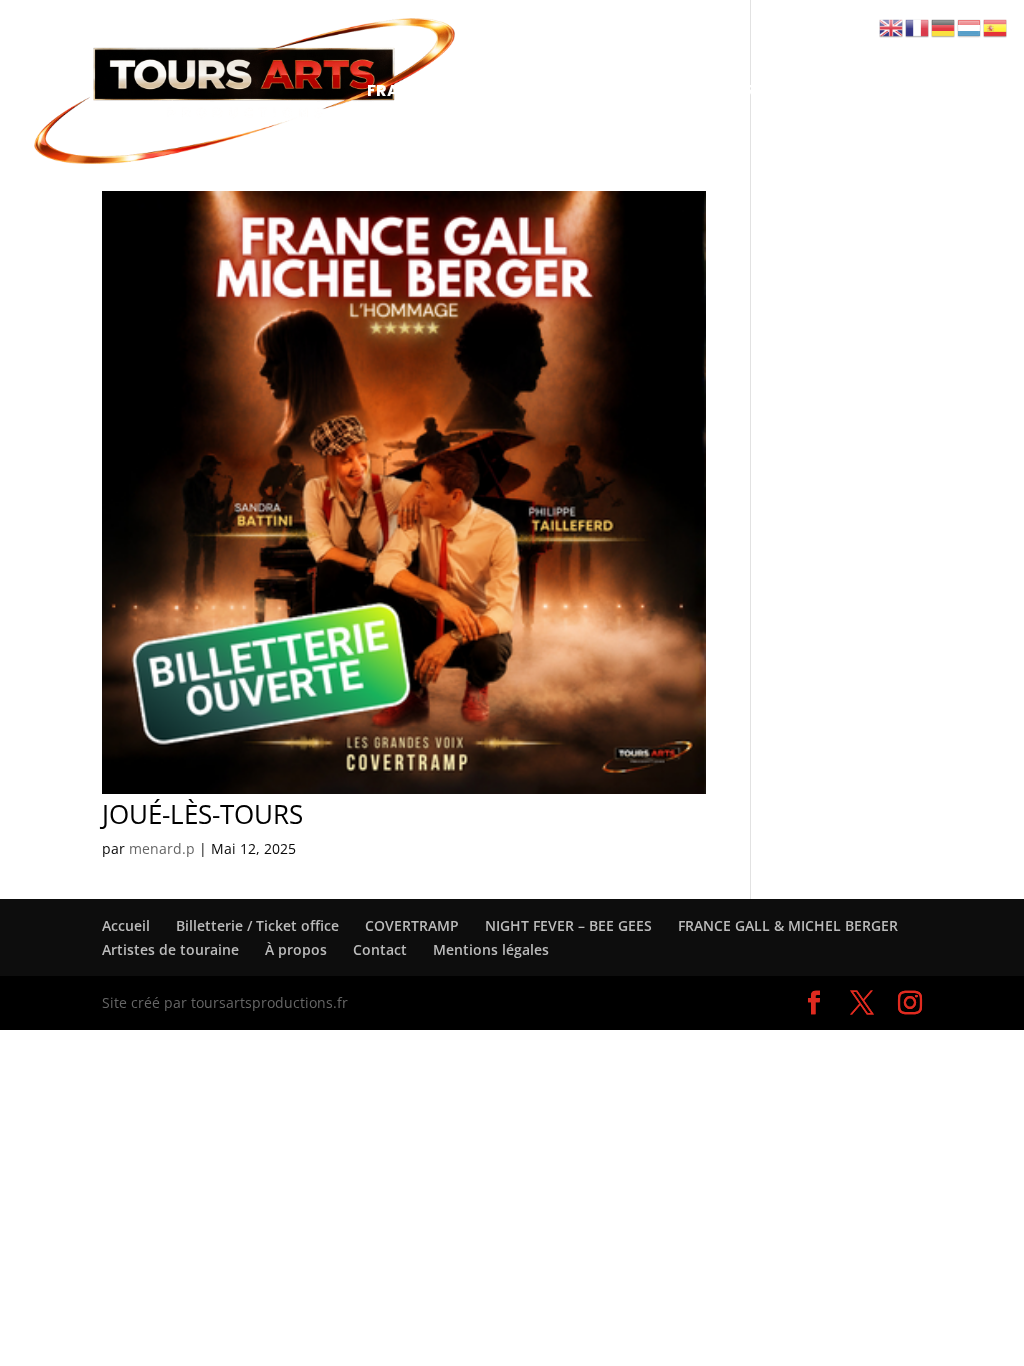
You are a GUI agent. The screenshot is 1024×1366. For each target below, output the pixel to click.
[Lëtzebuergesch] (970, 26)
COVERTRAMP (762, 44)
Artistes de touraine (452, 142)
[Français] (918, 26)
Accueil (398, 44)
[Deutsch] (944, 26)
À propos (296, 949)
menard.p (162, 848)
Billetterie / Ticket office (557, 44)
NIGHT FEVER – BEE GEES (748, 93)
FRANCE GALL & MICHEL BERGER (496, 93)
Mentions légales (491, 949)
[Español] (996, 26)
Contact (619, 142)
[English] (892, 26)
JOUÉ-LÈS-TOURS (202, 814)
